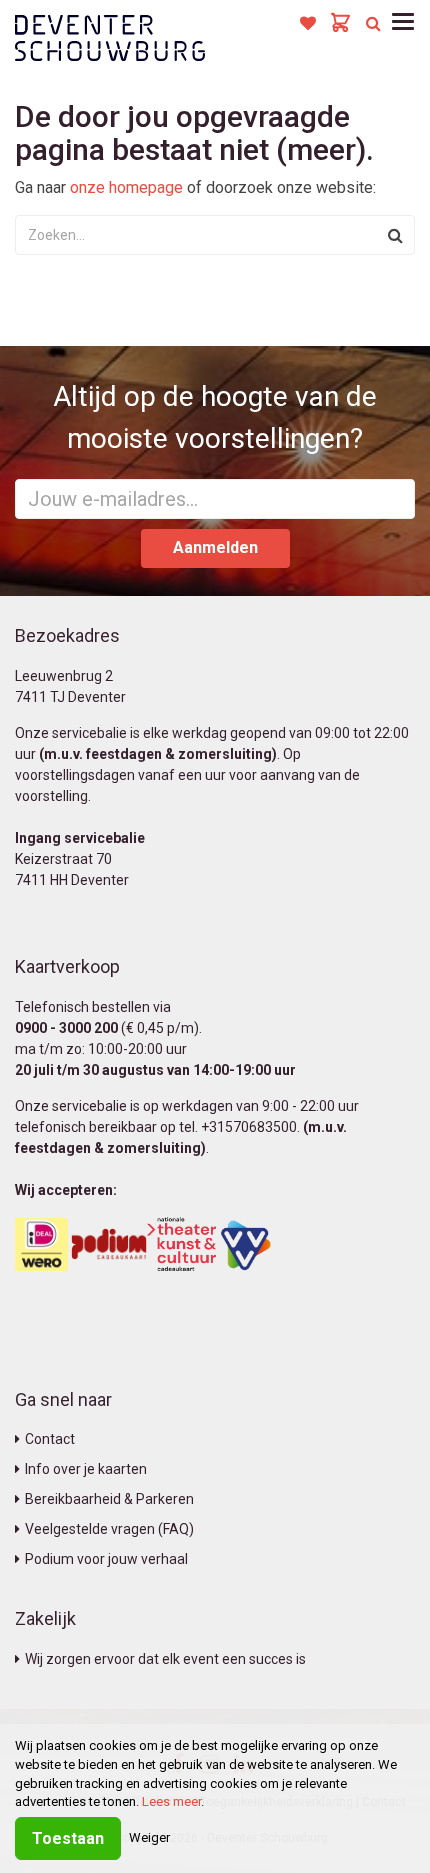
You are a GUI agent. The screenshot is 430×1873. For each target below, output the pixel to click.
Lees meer (171, 1801)
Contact (50, 1439)
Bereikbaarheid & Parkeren (109, 1499)
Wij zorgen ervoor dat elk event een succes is (165, 1659)
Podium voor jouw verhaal (106, 1559)
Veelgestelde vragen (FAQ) (109, 1529)
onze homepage (126, 187)
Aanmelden (215, 547)
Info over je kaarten (86, 1469)
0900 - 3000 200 (66, 1028)
